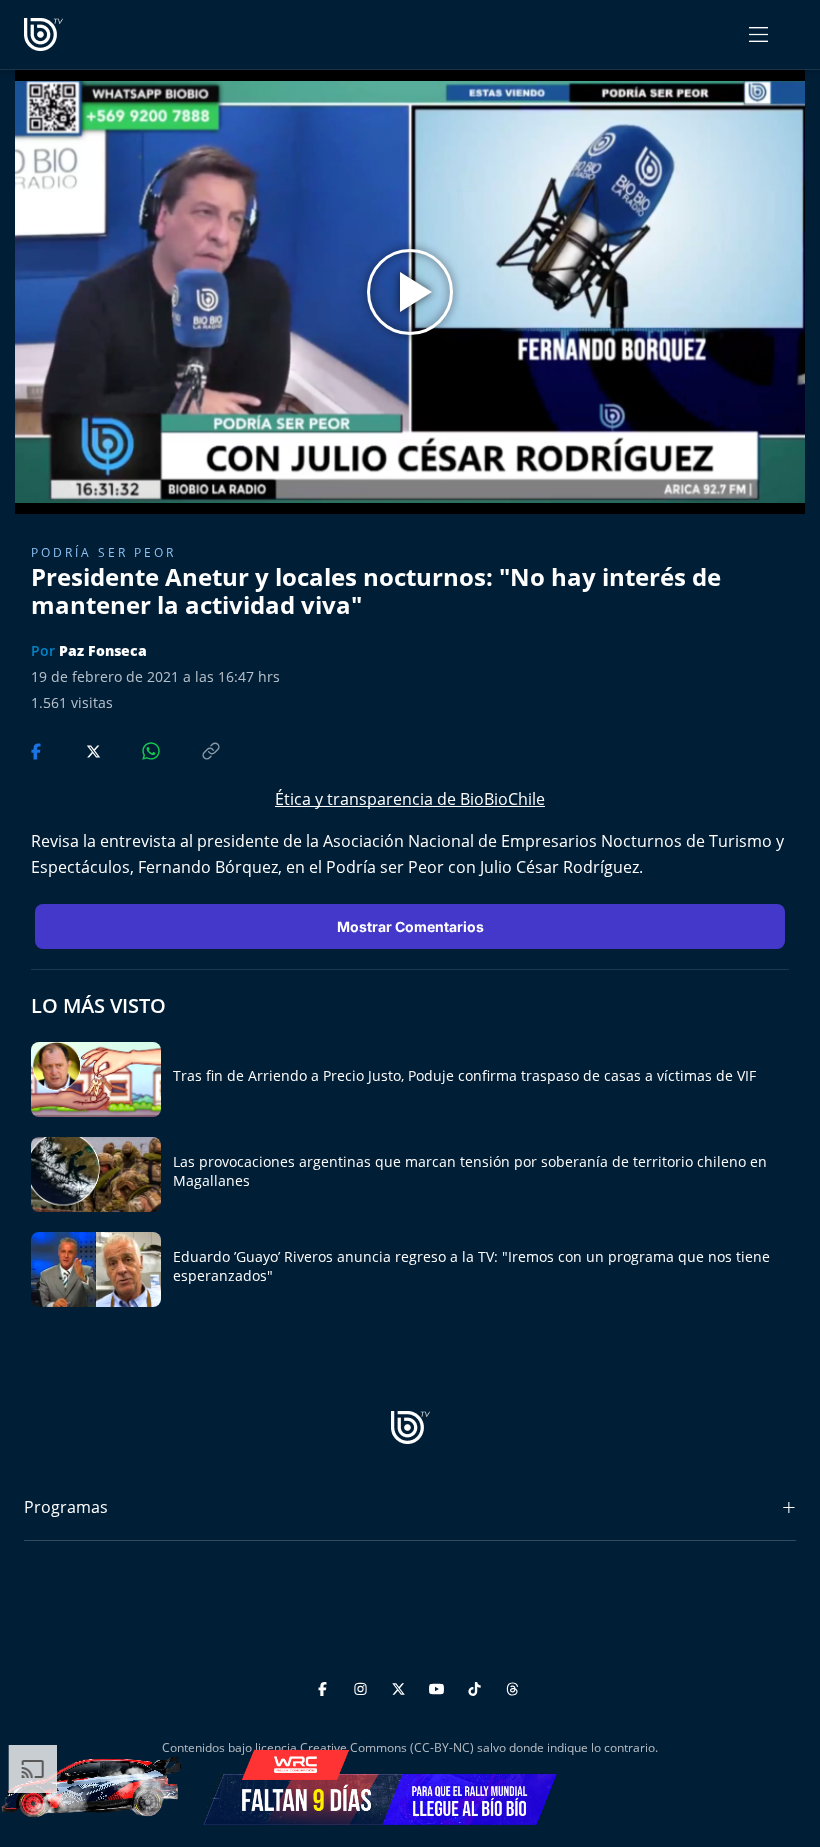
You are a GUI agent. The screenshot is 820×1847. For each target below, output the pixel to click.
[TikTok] (477, 1685)
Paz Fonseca (103, 650)
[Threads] (512, 1685)
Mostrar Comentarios (410, 926)
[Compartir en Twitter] (74, 749)
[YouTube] (439, 1685)
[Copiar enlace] (192, 749)
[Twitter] (401, 1685)
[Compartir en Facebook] (38, 749)
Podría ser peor (103, 552)
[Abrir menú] (758, 34)
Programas (66, 1507)
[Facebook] (325, 1685)
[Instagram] (363, 1685)
